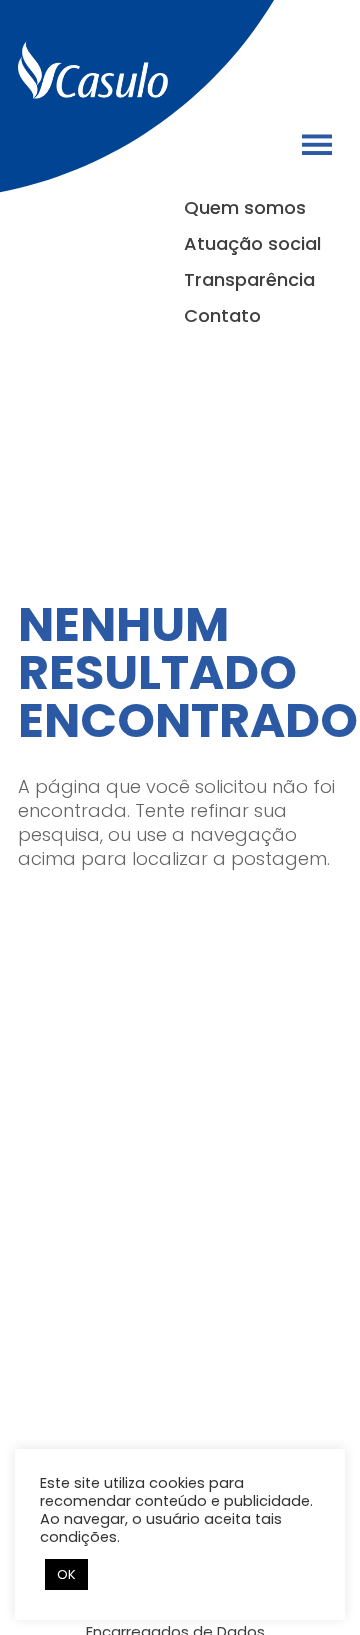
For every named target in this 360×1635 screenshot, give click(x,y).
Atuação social (252, 244)
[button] (317, 145)
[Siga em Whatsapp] (330, 65)
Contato (222, 316)
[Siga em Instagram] (298, 65)
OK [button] (66, 1574)
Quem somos (245, 208)
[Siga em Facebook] (266, 65)
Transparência (249, 280)
